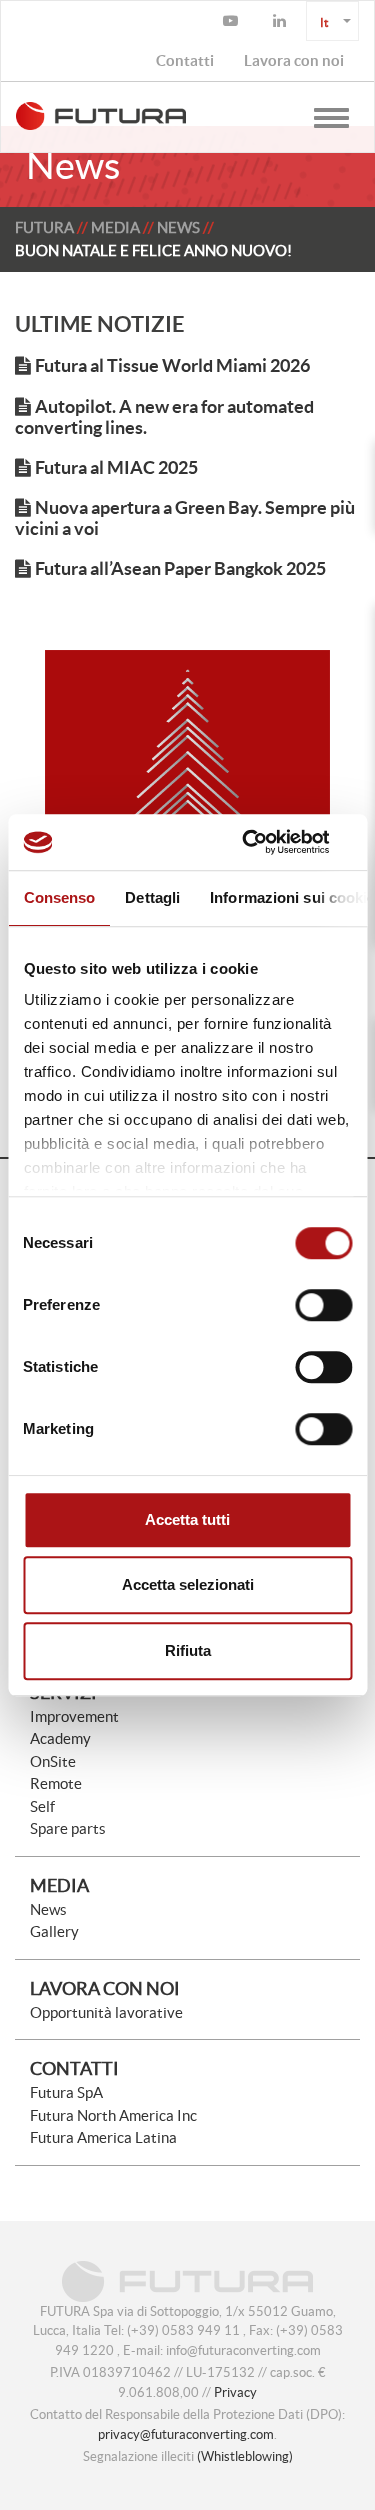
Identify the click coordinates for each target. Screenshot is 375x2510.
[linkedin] (282, 21)
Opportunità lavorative (106, 2012)
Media (115, 227)
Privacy (235, 2392)
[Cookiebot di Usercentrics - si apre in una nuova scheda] (267, 842)
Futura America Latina (103, 2137)
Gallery (54, 1931)
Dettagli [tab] (152, 897)
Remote (56, 1783)
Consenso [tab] (59, 897)
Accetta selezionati (188, 1584)
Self (42, 1806)
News (178, 227)
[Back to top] (310, 2445)
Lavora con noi (105, 1988)
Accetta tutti (187, 1519)
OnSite (53, 1761)
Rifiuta (188, 1650)
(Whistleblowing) (245, 2456)
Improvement (74, 1716)
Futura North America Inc (113, 2115)
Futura (44, 227)
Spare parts (68, 1828)
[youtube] (233, 21)
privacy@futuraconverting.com (186, 2434)
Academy (60, 1738)
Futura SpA (66, 2092)
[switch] (323, 1305)
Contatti (74, 2068)
